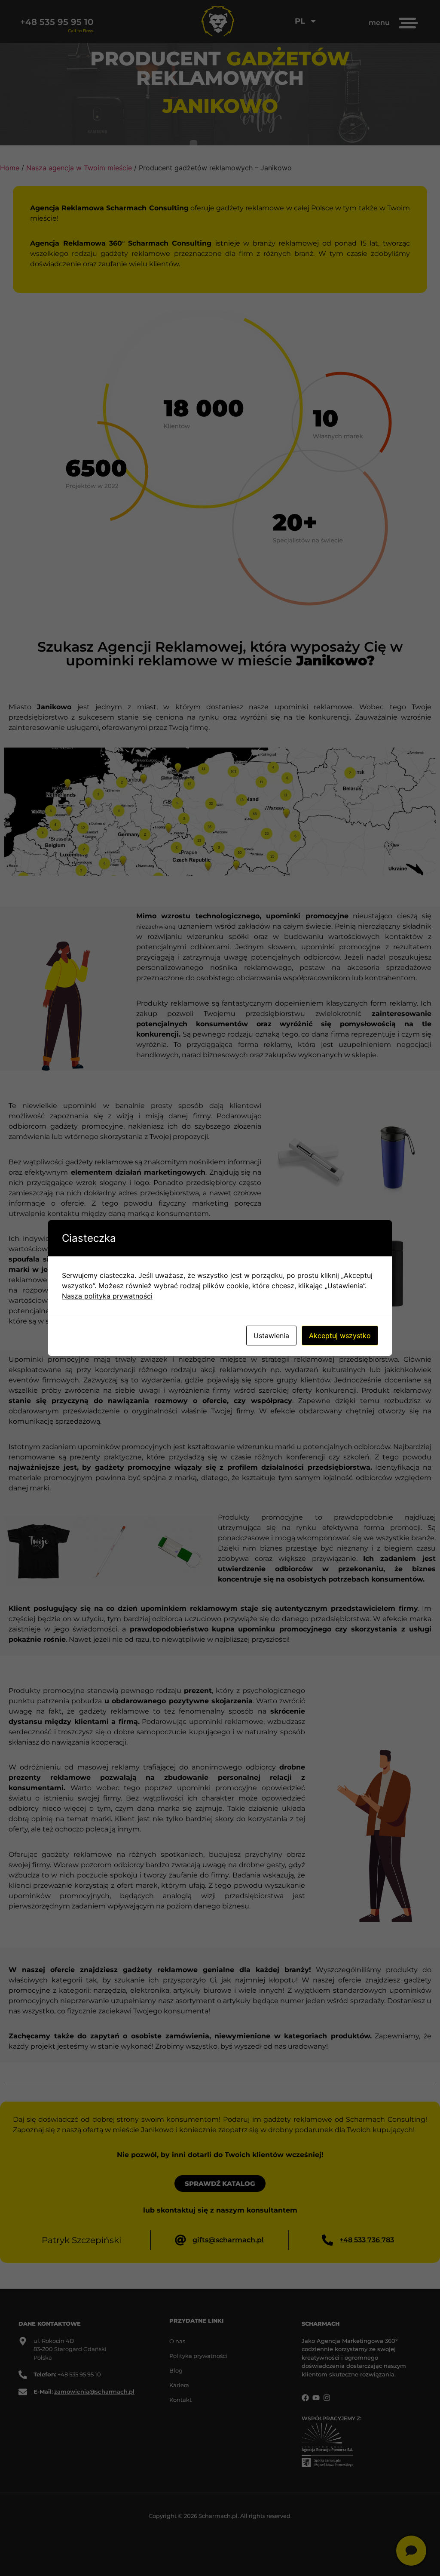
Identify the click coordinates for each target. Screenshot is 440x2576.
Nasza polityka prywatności (107, 1296)
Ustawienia (271, 1336)
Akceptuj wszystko (340, 1336)
